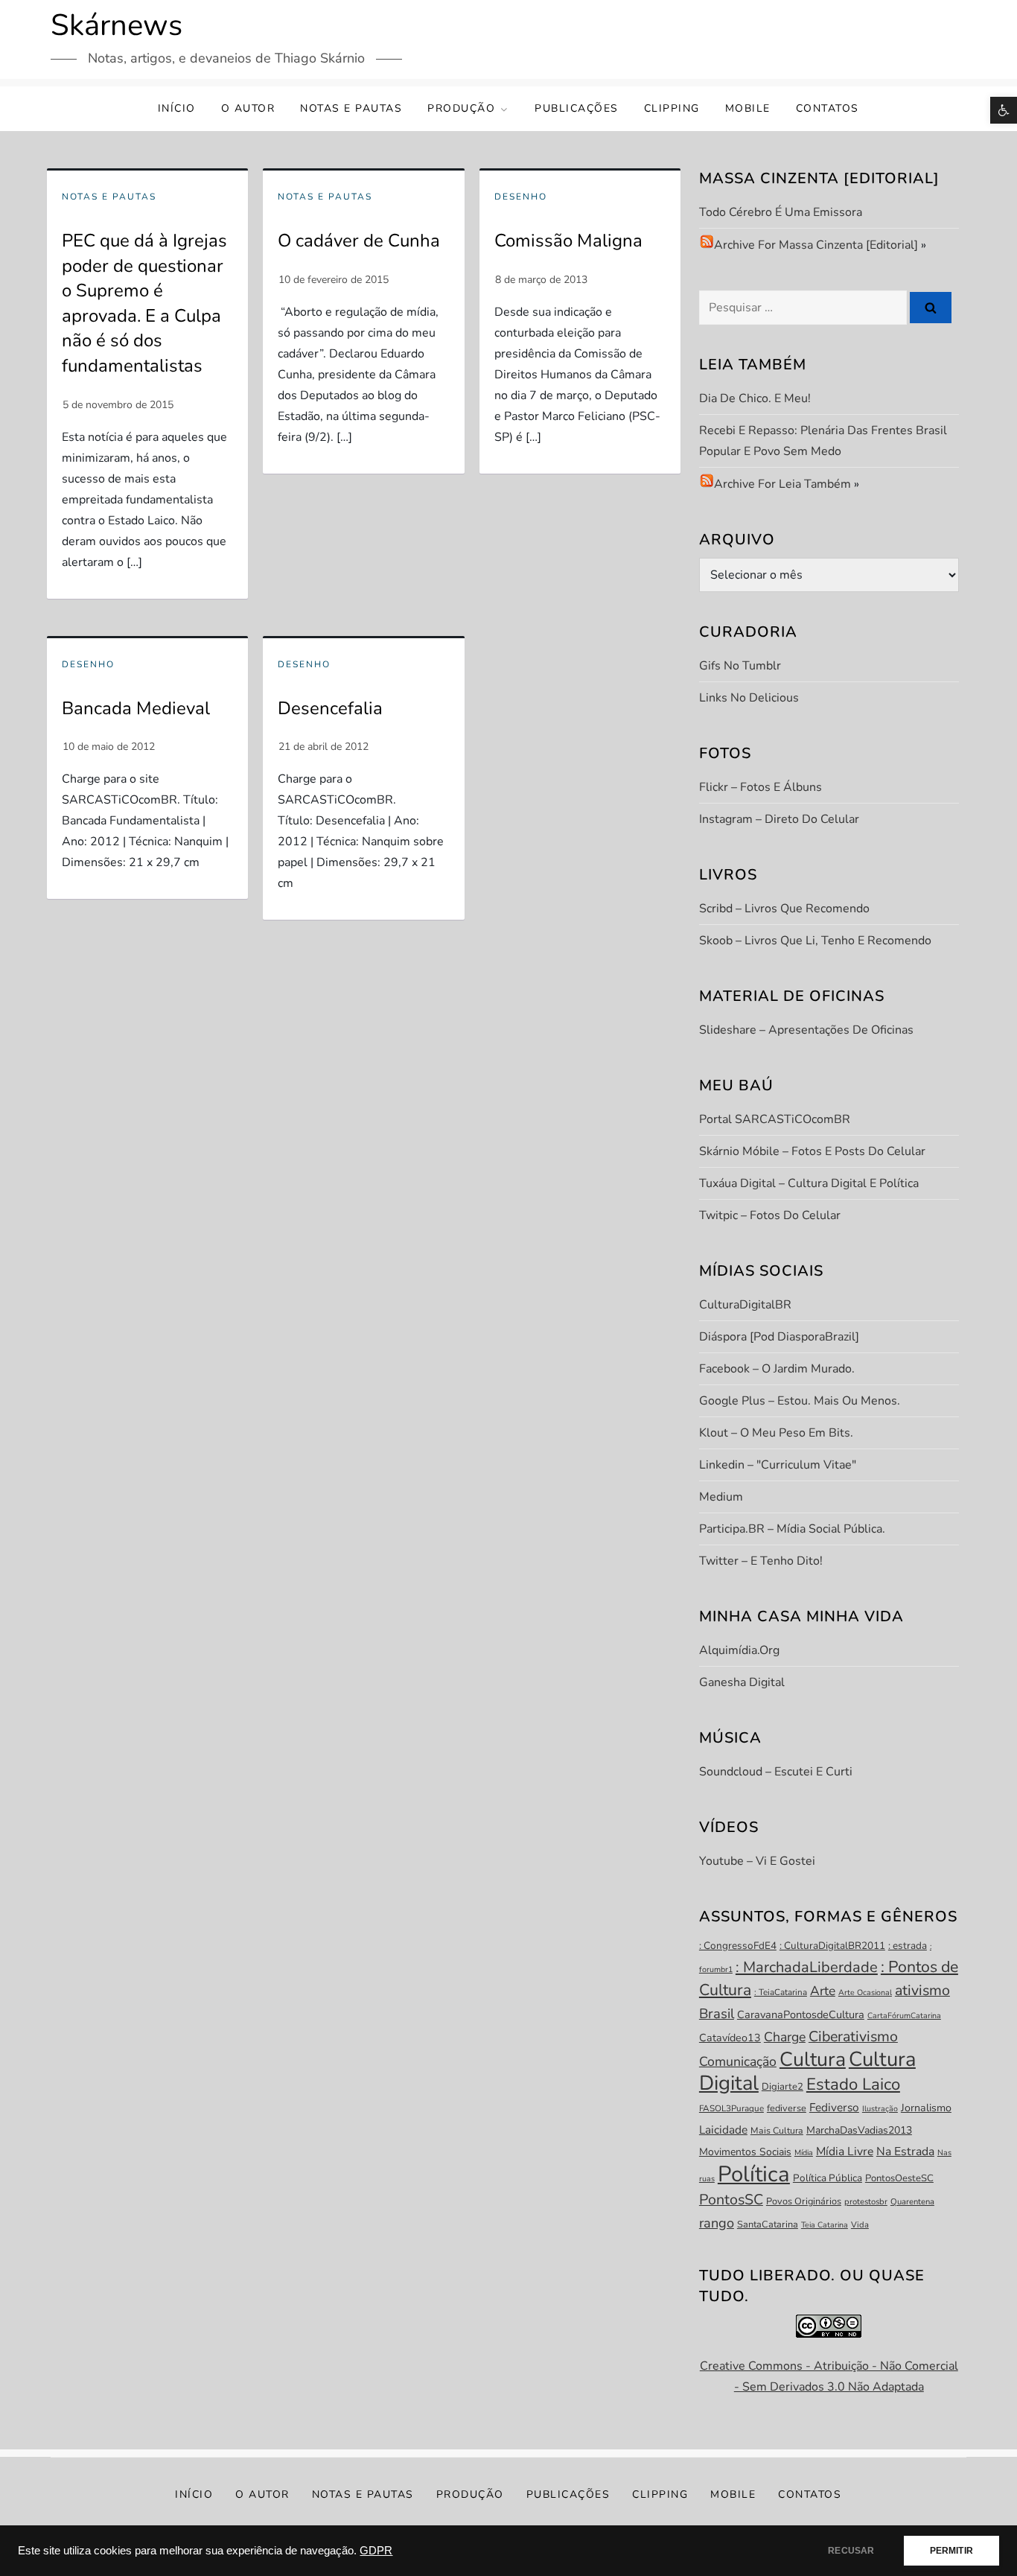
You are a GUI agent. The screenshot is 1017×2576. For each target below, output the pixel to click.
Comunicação (738, 2061)
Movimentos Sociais (745, 2152)
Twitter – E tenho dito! (761, 1561)
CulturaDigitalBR (745, 1305)
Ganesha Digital (742, 1682)
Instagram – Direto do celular (779, 819)
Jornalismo (926, 2108)
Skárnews (117, 25)
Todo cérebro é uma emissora (781, 212)
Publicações (577, 108)
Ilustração (880, 2109)
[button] (1004, 110)
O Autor (248, 108)
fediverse (787, 2108)
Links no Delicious (749, 698)
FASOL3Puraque (731, 2108)
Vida (860, 2225)
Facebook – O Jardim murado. (777, 1369)
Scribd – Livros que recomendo (784, 909)
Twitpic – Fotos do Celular (770, 1215)
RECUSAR (851, 2551)
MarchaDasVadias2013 (859, 2130)
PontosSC (731, 2200)
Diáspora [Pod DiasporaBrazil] (779, 1337)
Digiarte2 (782, 2087)
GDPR (376, 2551)
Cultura (813, 2059)
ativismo (922, 1990)
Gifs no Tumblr (740, 666)
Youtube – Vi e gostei (757, 1861)
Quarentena (912, 2202)
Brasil (717, 2014)
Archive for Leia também (782, 484)
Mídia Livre (845, 2152)
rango (717, 2223)
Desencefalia (330, 708)
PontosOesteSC (899, 2178)
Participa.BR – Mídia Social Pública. (792, 1529)
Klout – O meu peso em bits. (776, 1433)
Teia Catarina (825, 2225)
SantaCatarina (768, 2224)
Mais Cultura (777, 2131)
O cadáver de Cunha (359, 241)
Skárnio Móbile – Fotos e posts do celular (812, 1151)
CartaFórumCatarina (904, 2016)
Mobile (748, 108)
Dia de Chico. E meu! (755, 398)
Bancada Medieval (136, 708)
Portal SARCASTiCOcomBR (775, 1119)
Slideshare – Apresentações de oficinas (806, 1030)
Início (177, 108)
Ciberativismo (853, 2036)
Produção (461, 108)
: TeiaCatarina (781, 1992)
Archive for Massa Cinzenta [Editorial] (816, 245)
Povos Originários (804, 2201)
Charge (785, 2037)
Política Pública (828, 2178)
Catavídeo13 (730, 2038)
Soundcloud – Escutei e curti (776, 1772)
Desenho (521, 197)
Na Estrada (905, 2152)
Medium (721, 1497)
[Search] (931, 308)
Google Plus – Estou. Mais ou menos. (800, 1401)
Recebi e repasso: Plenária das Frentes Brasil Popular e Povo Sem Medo (823, 441)
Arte (823, 1991)
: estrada (908, 1946)
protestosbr (866, 2202)
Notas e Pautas (351, 108)
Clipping (672, 108)
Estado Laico (853, 2084)
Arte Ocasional (865, 1993)
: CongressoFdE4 (738, 1946)
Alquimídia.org (739, 1650)
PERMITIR (951, 2551)
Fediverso (834, 2107)
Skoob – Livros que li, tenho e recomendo (815, 941)
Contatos (828, 108)
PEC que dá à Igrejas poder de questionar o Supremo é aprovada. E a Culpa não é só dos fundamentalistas (144, 303)
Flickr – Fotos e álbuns (761, 787)
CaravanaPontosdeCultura (801, 2014)
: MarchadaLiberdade (807, 1967)
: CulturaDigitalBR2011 (832, 1946)
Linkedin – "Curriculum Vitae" (778, 1465)
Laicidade (723, 2130)
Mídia (804, 2153)
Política (754, 2174)
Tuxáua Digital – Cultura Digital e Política (809, 1183)
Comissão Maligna (568, 241)
